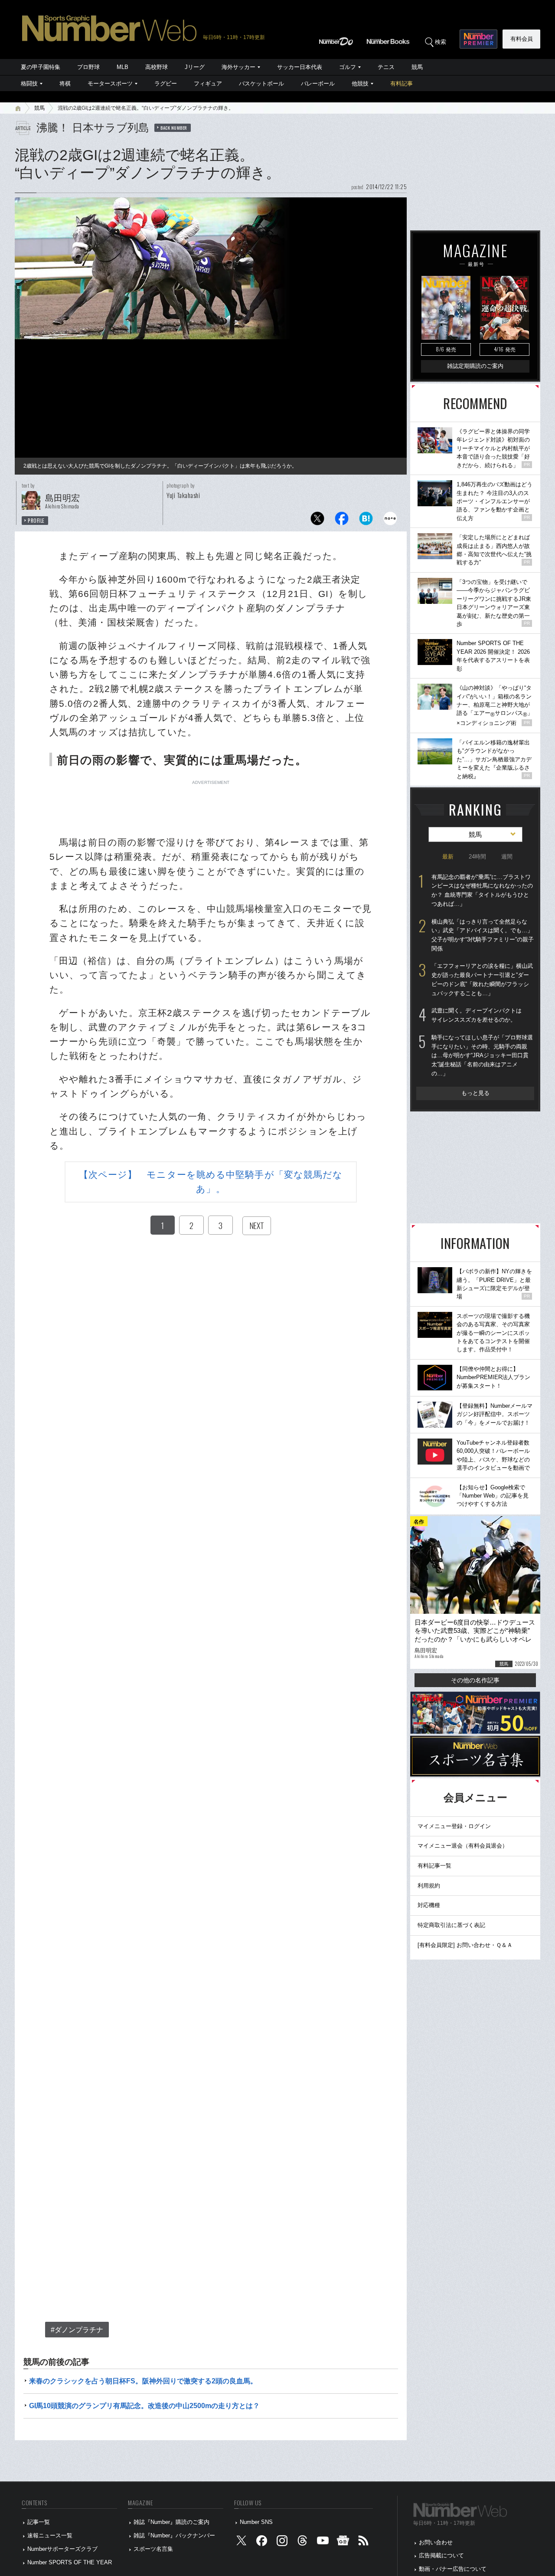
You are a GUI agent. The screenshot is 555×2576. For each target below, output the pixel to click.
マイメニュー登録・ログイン (454, 1826)
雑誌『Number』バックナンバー (174, 2535)
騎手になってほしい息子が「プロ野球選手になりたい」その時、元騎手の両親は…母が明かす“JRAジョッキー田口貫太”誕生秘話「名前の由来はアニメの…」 (482, 1055)
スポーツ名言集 (153, 2549)
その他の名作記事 (475, 1680)
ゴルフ (348, 67)
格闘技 (29, 84)
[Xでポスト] (317, 521)
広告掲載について (441, 2555)
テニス (386, 67)
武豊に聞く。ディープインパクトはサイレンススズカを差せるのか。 (477, 1015)
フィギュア (208, 84)
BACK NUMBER (174, 128)
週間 (507, 857)
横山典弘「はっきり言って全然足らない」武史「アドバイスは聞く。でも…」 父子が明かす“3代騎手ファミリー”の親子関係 (483, 935)
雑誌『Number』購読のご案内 (171, 2522)
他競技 (360, 84)
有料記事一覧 (434, 1866)
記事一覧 (39, 2522)
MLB (122, 67)
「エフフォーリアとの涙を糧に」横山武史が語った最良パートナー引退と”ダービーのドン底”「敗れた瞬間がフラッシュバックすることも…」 (482, 979)
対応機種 (429, 1905)
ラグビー (166, 84)
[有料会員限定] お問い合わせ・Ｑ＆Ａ (465, 1945)
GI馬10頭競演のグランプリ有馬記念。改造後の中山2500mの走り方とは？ (144, 2406)
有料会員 (522, 39)
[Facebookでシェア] (342, 521)
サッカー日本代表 (300, 67)
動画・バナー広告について (453, 2569)
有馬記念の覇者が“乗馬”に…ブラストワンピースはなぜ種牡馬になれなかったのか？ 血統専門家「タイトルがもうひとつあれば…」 (482, 890)
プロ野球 (88, 67)
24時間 (477, 857)
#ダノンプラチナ (77, 2330)
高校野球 (157, 67)
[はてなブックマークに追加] (366, 521)
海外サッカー (238, 67)
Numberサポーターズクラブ (62, 2549)
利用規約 (429, 1886)
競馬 (417, 67)
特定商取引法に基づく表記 (451, 1925)
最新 (448, 857)
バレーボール (318, 84)
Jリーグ (195, 67)
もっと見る (475, 1093)
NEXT (257, 1226)
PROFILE (36, 521)
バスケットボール (261, 84)
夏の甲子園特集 (41, 67)
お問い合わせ (436, 2542)
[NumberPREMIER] (478, 39)
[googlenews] (343, 2542)
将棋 (65, 84)
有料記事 (402, 84)
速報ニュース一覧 (50, 2535)
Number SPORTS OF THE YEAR (70, 2562)
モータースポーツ (110, 84)
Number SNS (256, 2522)
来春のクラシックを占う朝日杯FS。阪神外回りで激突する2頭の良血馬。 (143, 2381)
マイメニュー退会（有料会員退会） (463, 1846)
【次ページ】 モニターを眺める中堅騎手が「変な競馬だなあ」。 (211, 1182)
